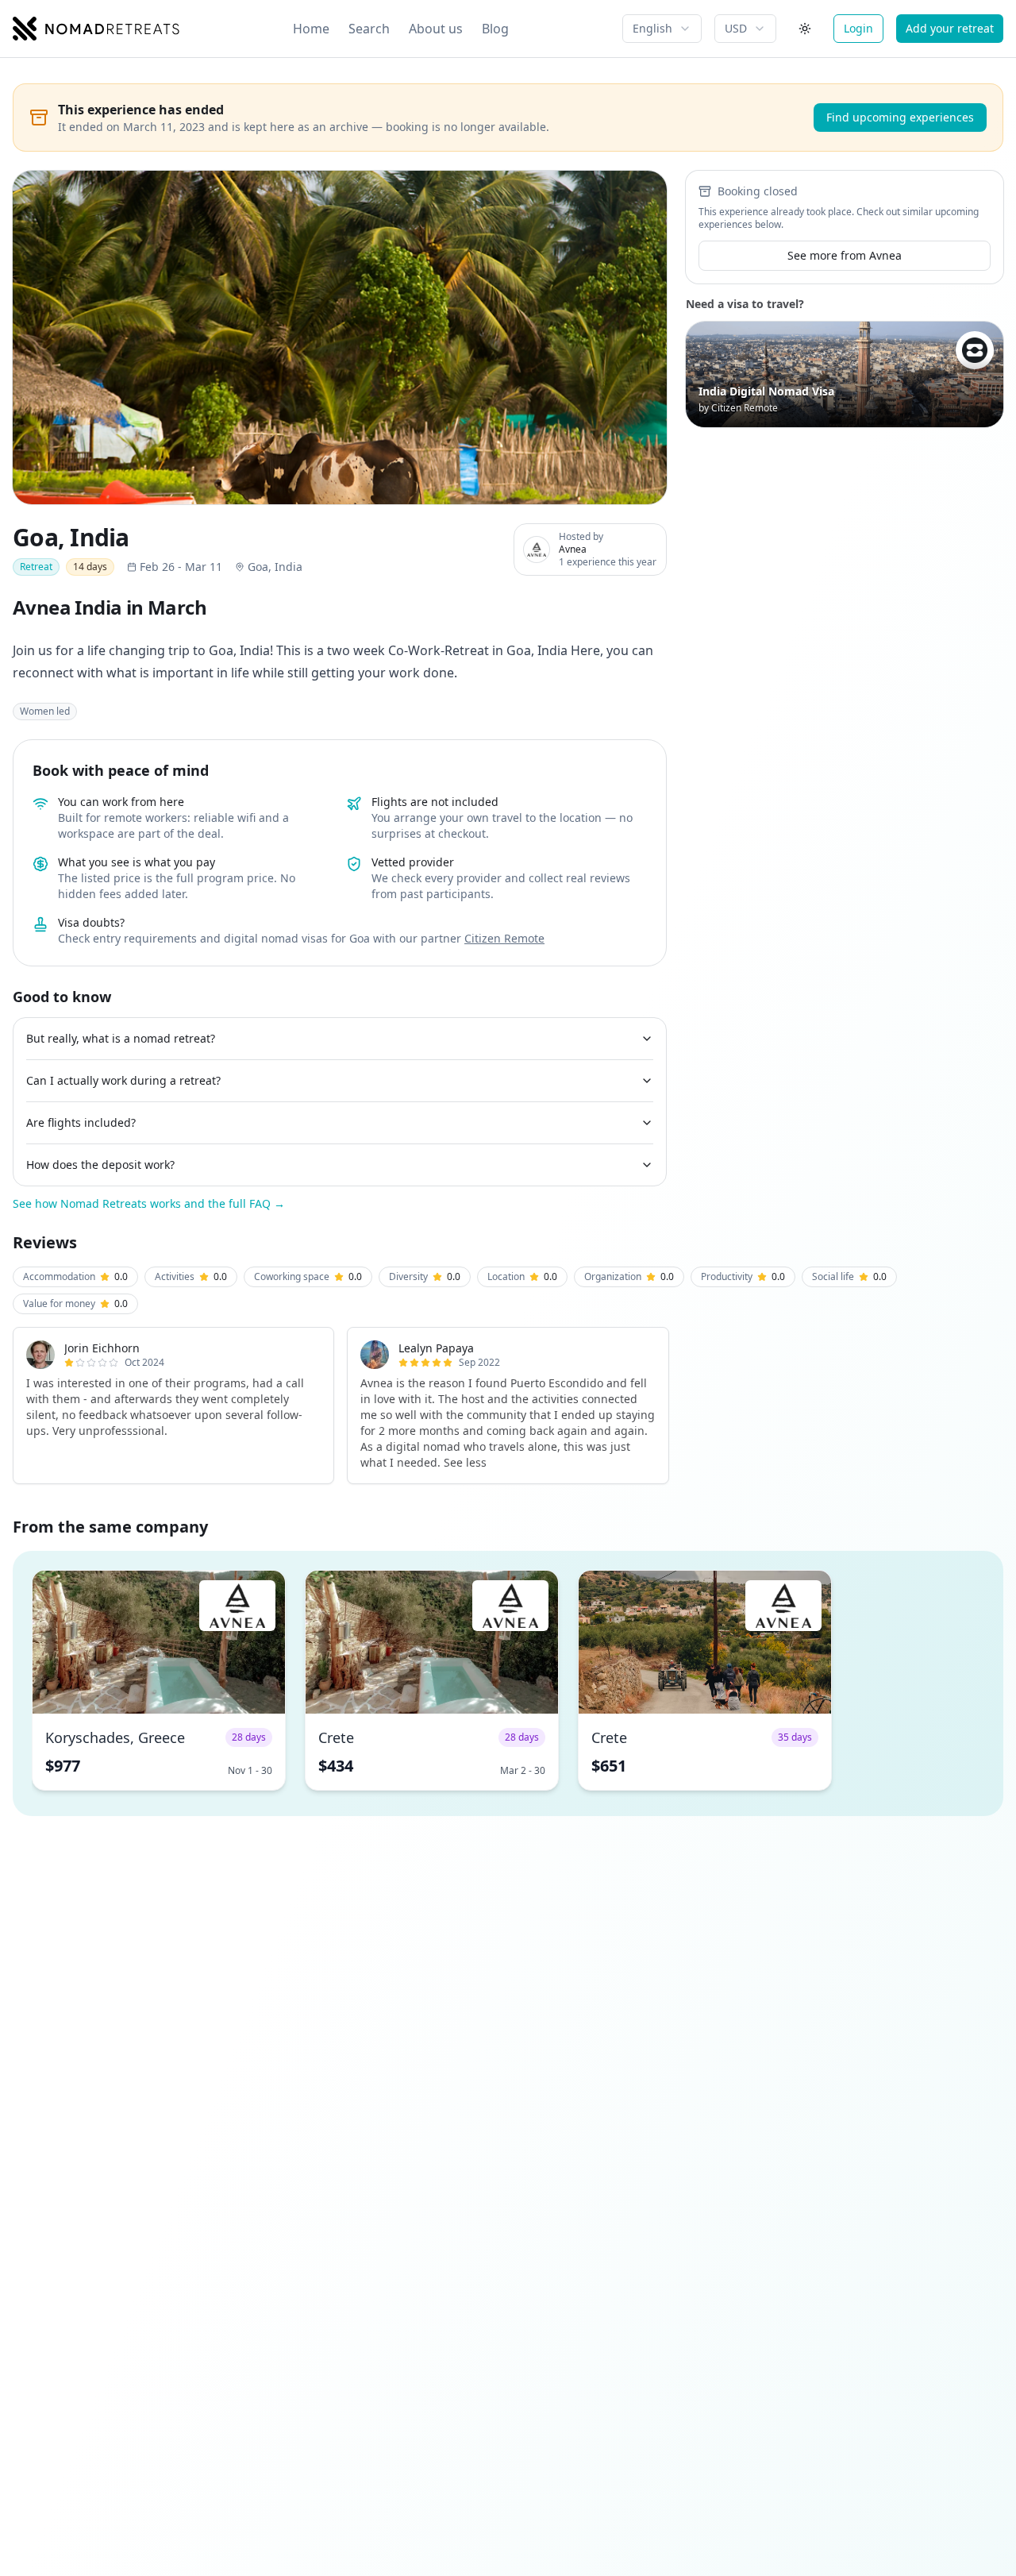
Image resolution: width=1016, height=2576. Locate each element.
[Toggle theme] (805, 29)
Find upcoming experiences (900, 117)
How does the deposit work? (100, 1165)
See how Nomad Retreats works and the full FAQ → (149, 1203)
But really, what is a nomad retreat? (121, 1038)
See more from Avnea (845, 255)
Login (858, 28)
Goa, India (275, 567)
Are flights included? (81, 1122)
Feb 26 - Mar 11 (181, 567)
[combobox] (662, 29)
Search (369, 29)
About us (436, 29)
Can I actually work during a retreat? (123, 1080)
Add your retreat (950, 28)
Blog (495, 29)
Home (311, 29)
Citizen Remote (504, 938)
